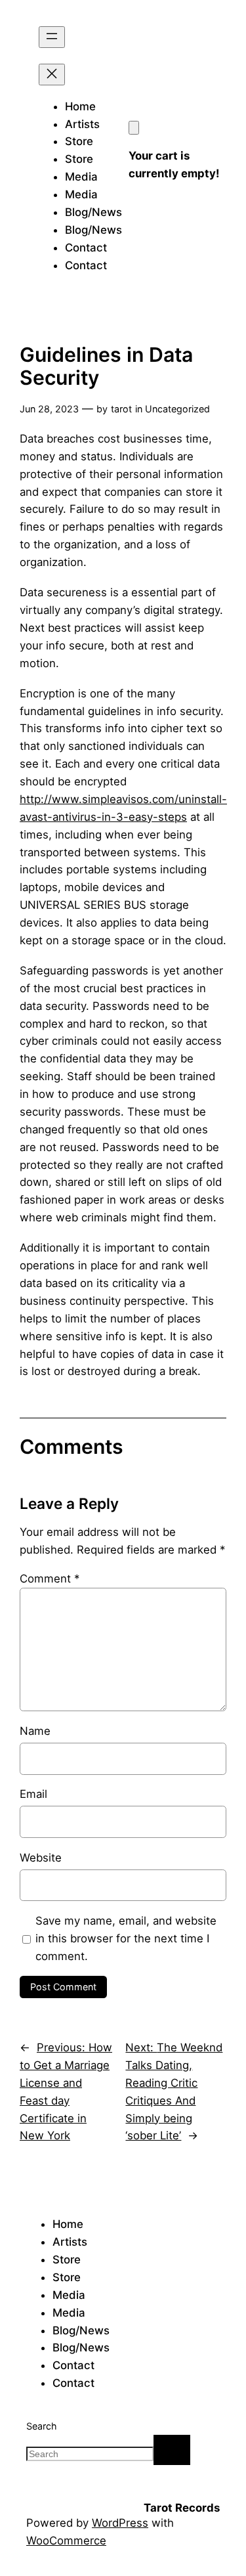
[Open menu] (52, 37)
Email (33, 1794)
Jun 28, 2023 (49, 409)
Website (41, 1858)
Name (35, 1731)
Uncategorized (177, 409)
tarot (121, 409)
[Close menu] (52, 75)
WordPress (120, 2523)
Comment (50, 1579)
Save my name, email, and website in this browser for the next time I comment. (126, 1938)
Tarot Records (182, 2508)
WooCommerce (66, 2541)
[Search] (172, 2450)
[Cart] (134, 128)
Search (42, 2426)
